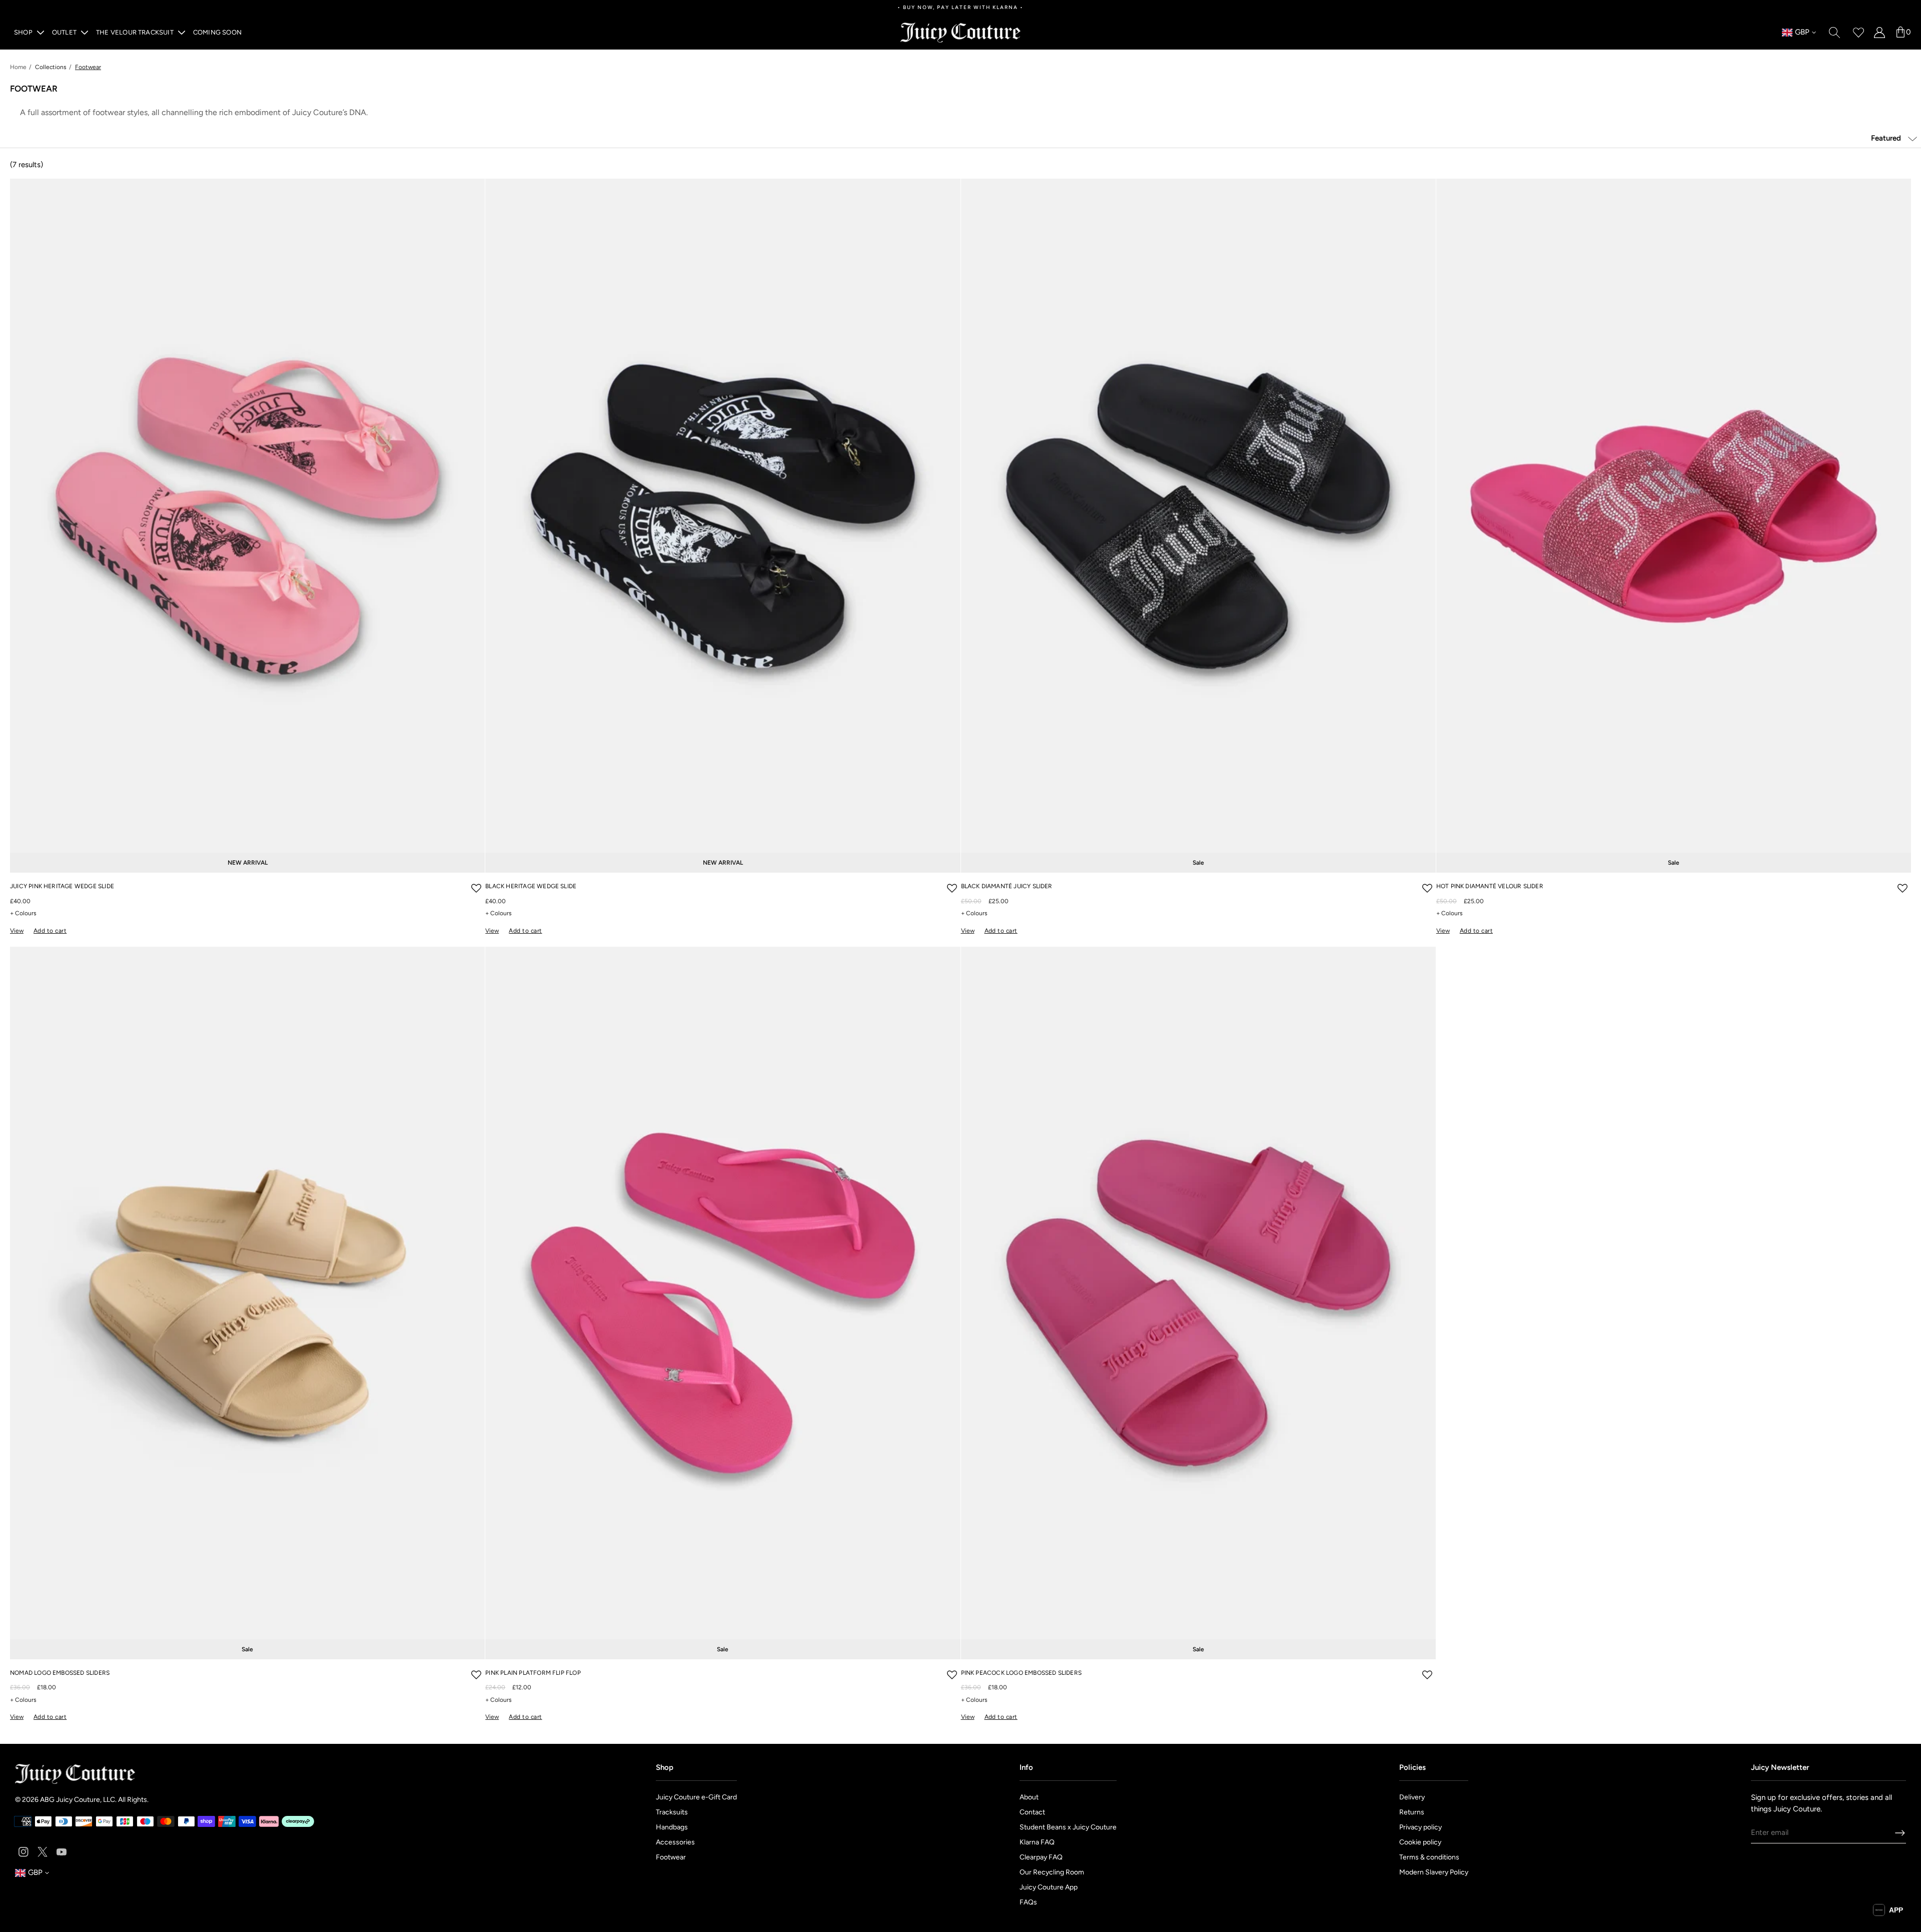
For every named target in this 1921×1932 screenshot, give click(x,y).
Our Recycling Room (1052, 1872)
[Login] (1879, 32)
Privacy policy (1420, 1827)
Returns (1412, 1812)
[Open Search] (1834, 32)
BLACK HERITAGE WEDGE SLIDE (531, 886)
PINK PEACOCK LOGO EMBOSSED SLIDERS (1022, 1673)
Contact (1032, 1812)
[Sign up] (1900, 1833)
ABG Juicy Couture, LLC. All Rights (94, 1800)
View (17, 931)
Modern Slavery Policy (1434, 1872)
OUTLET (64, 32)
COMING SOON (217, 32)
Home (18, 67)
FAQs (1028, 1902)
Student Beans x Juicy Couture (1068, 1827)
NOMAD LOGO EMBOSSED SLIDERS (60, 1673)
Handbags (672, 1827)
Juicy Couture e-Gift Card (696, 1797)
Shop (23, 32)
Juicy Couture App (1049, 1887)
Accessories (675, 1842)
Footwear (671, 1857)
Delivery (1412, 1797)
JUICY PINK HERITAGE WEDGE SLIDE (62, 886)
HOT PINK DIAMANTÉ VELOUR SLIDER (1490, 886)
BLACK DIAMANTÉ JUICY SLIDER (1007, 886)
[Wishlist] (1858, 32)
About (1029, 1797)
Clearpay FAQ (1041, 1857)
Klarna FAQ (1037, 1842)
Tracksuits (672, 1812)
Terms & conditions (1429, 1857)
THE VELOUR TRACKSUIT (135, 32)
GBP (1796, 33)
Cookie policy (1420, 1842)
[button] (476, 888)
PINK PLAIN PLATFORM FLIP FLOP (533, 1673)
